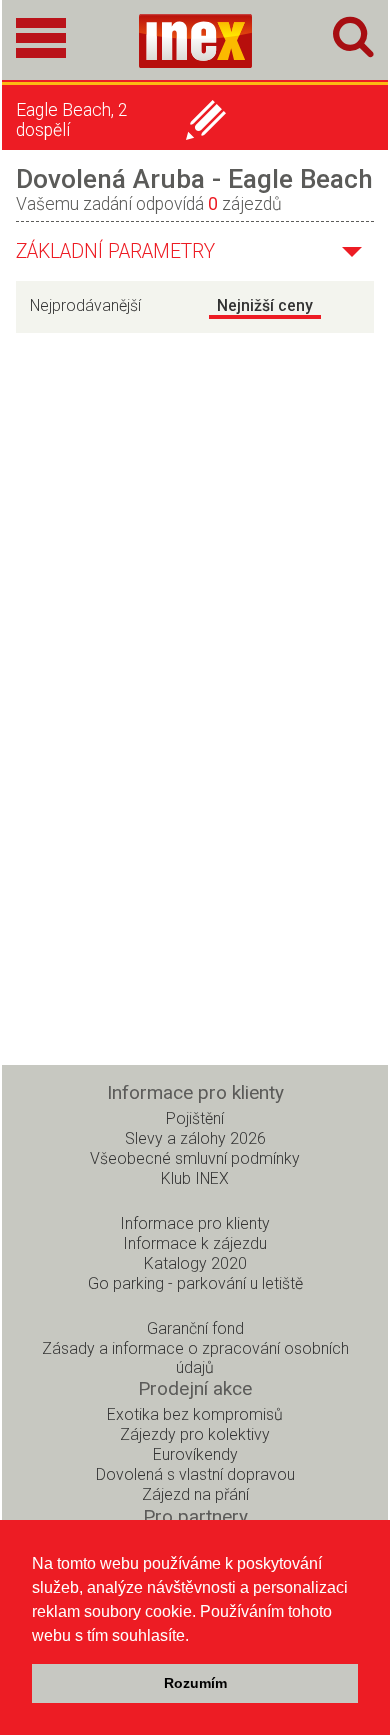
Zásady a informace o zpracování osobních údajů (195, 1358)
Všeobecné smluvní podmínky (195, 1158)
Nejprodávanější (85, 305)
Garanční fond (195, 1328)
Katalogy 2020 (195, 1263)
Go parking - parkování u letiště (195, 1283)
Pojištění (195, 1118)
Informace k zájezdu (195, 1243)
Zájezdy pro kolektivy (195, 1434)
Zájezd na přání (195, 1494)
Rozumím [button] (195, 1683)
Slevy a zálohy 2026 (195, 1138)
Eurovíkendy (195, 1454)
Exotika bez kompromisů (195, 1414)
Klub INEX (195, 1178)
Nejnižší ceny (265, 305)
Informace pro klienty (195, 1223)
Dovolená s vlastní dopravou (195, 1474)
